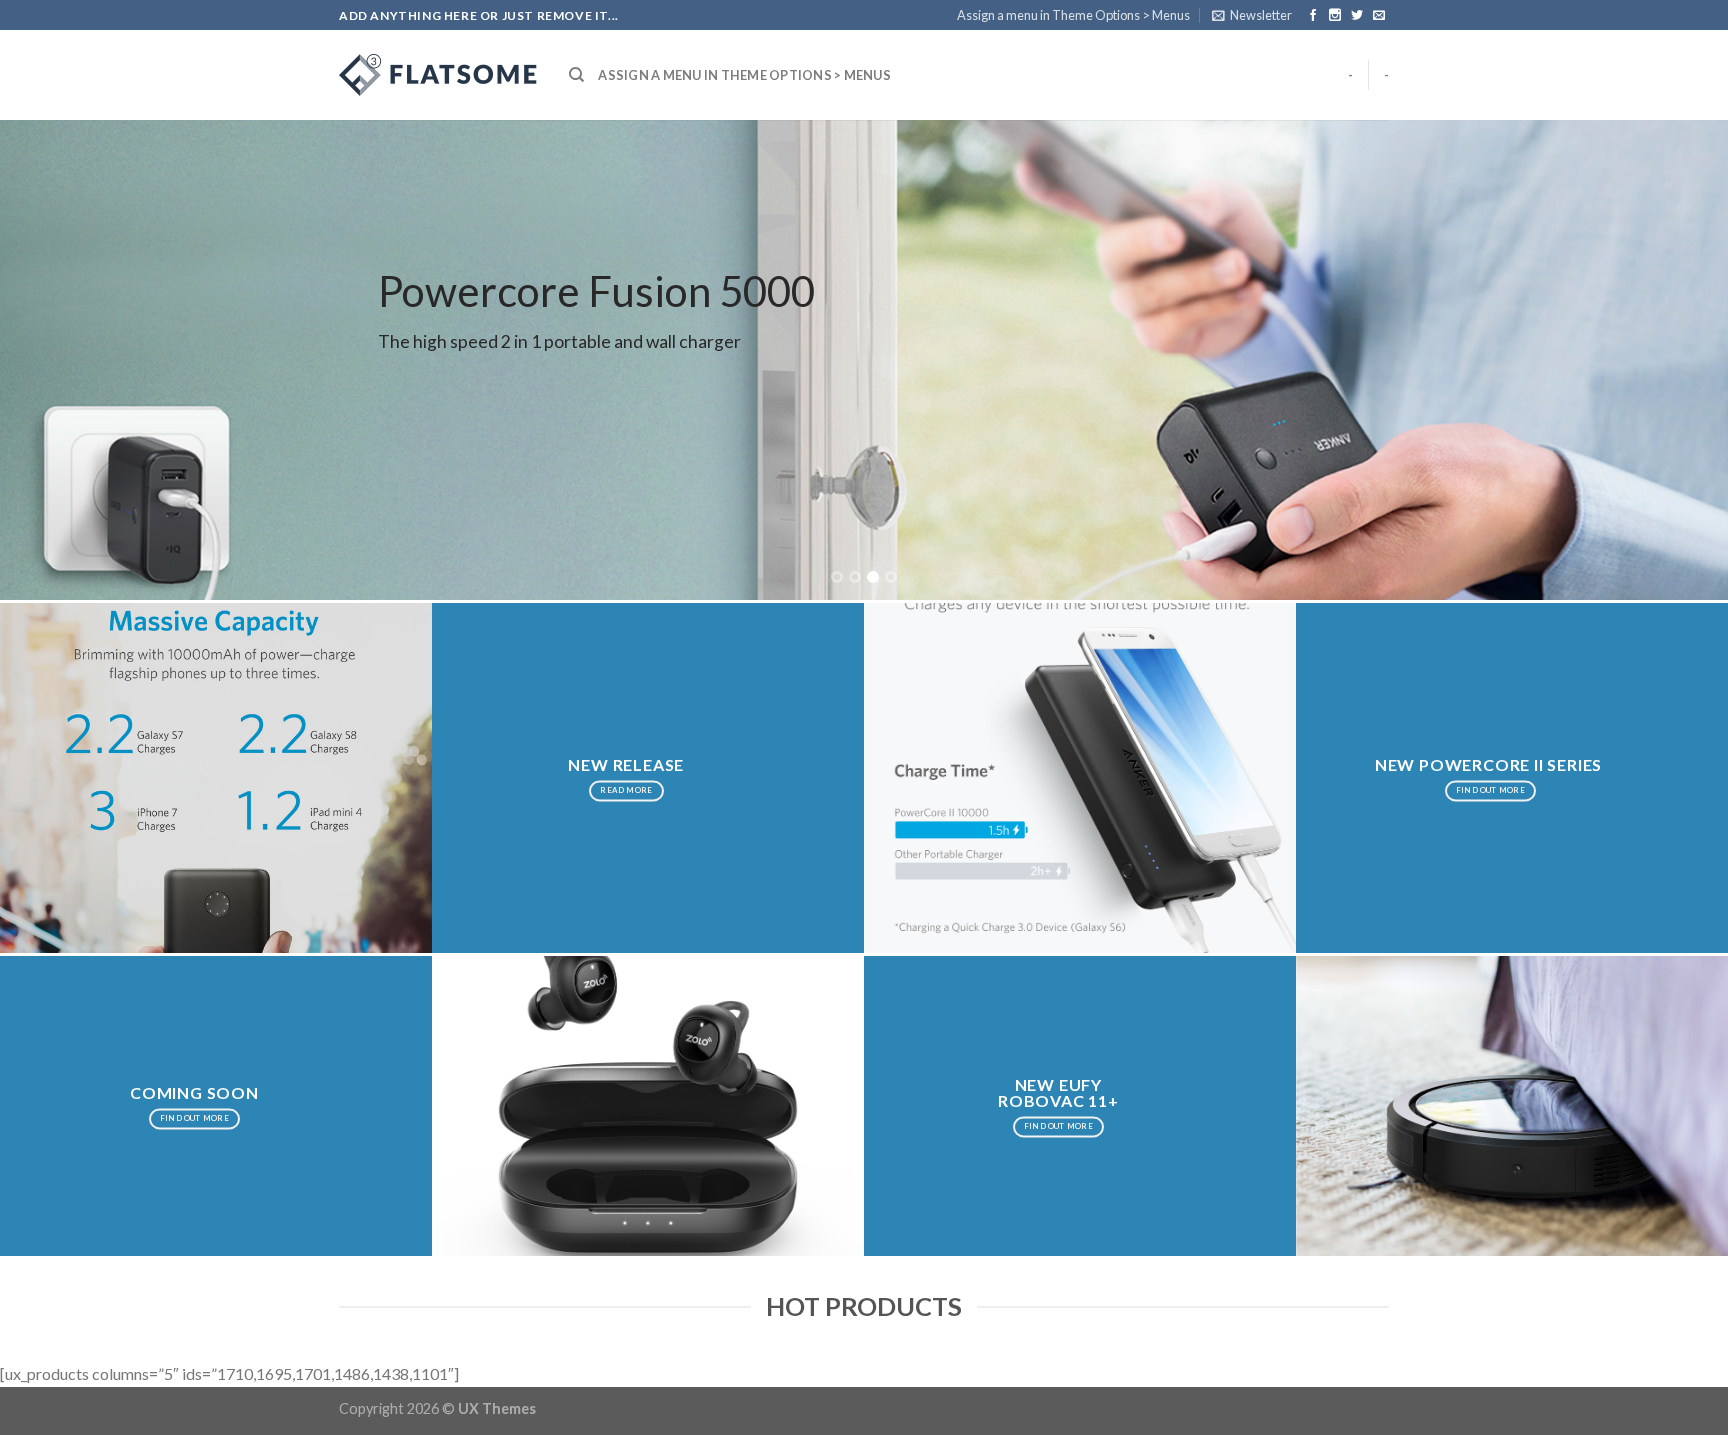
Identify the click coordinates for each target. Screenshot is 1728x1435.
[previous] (60, 360)
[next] (1668, 360)
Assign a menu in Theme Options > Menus (1073, 15)
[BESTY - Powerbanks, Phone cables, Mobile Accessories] (439, 75)
